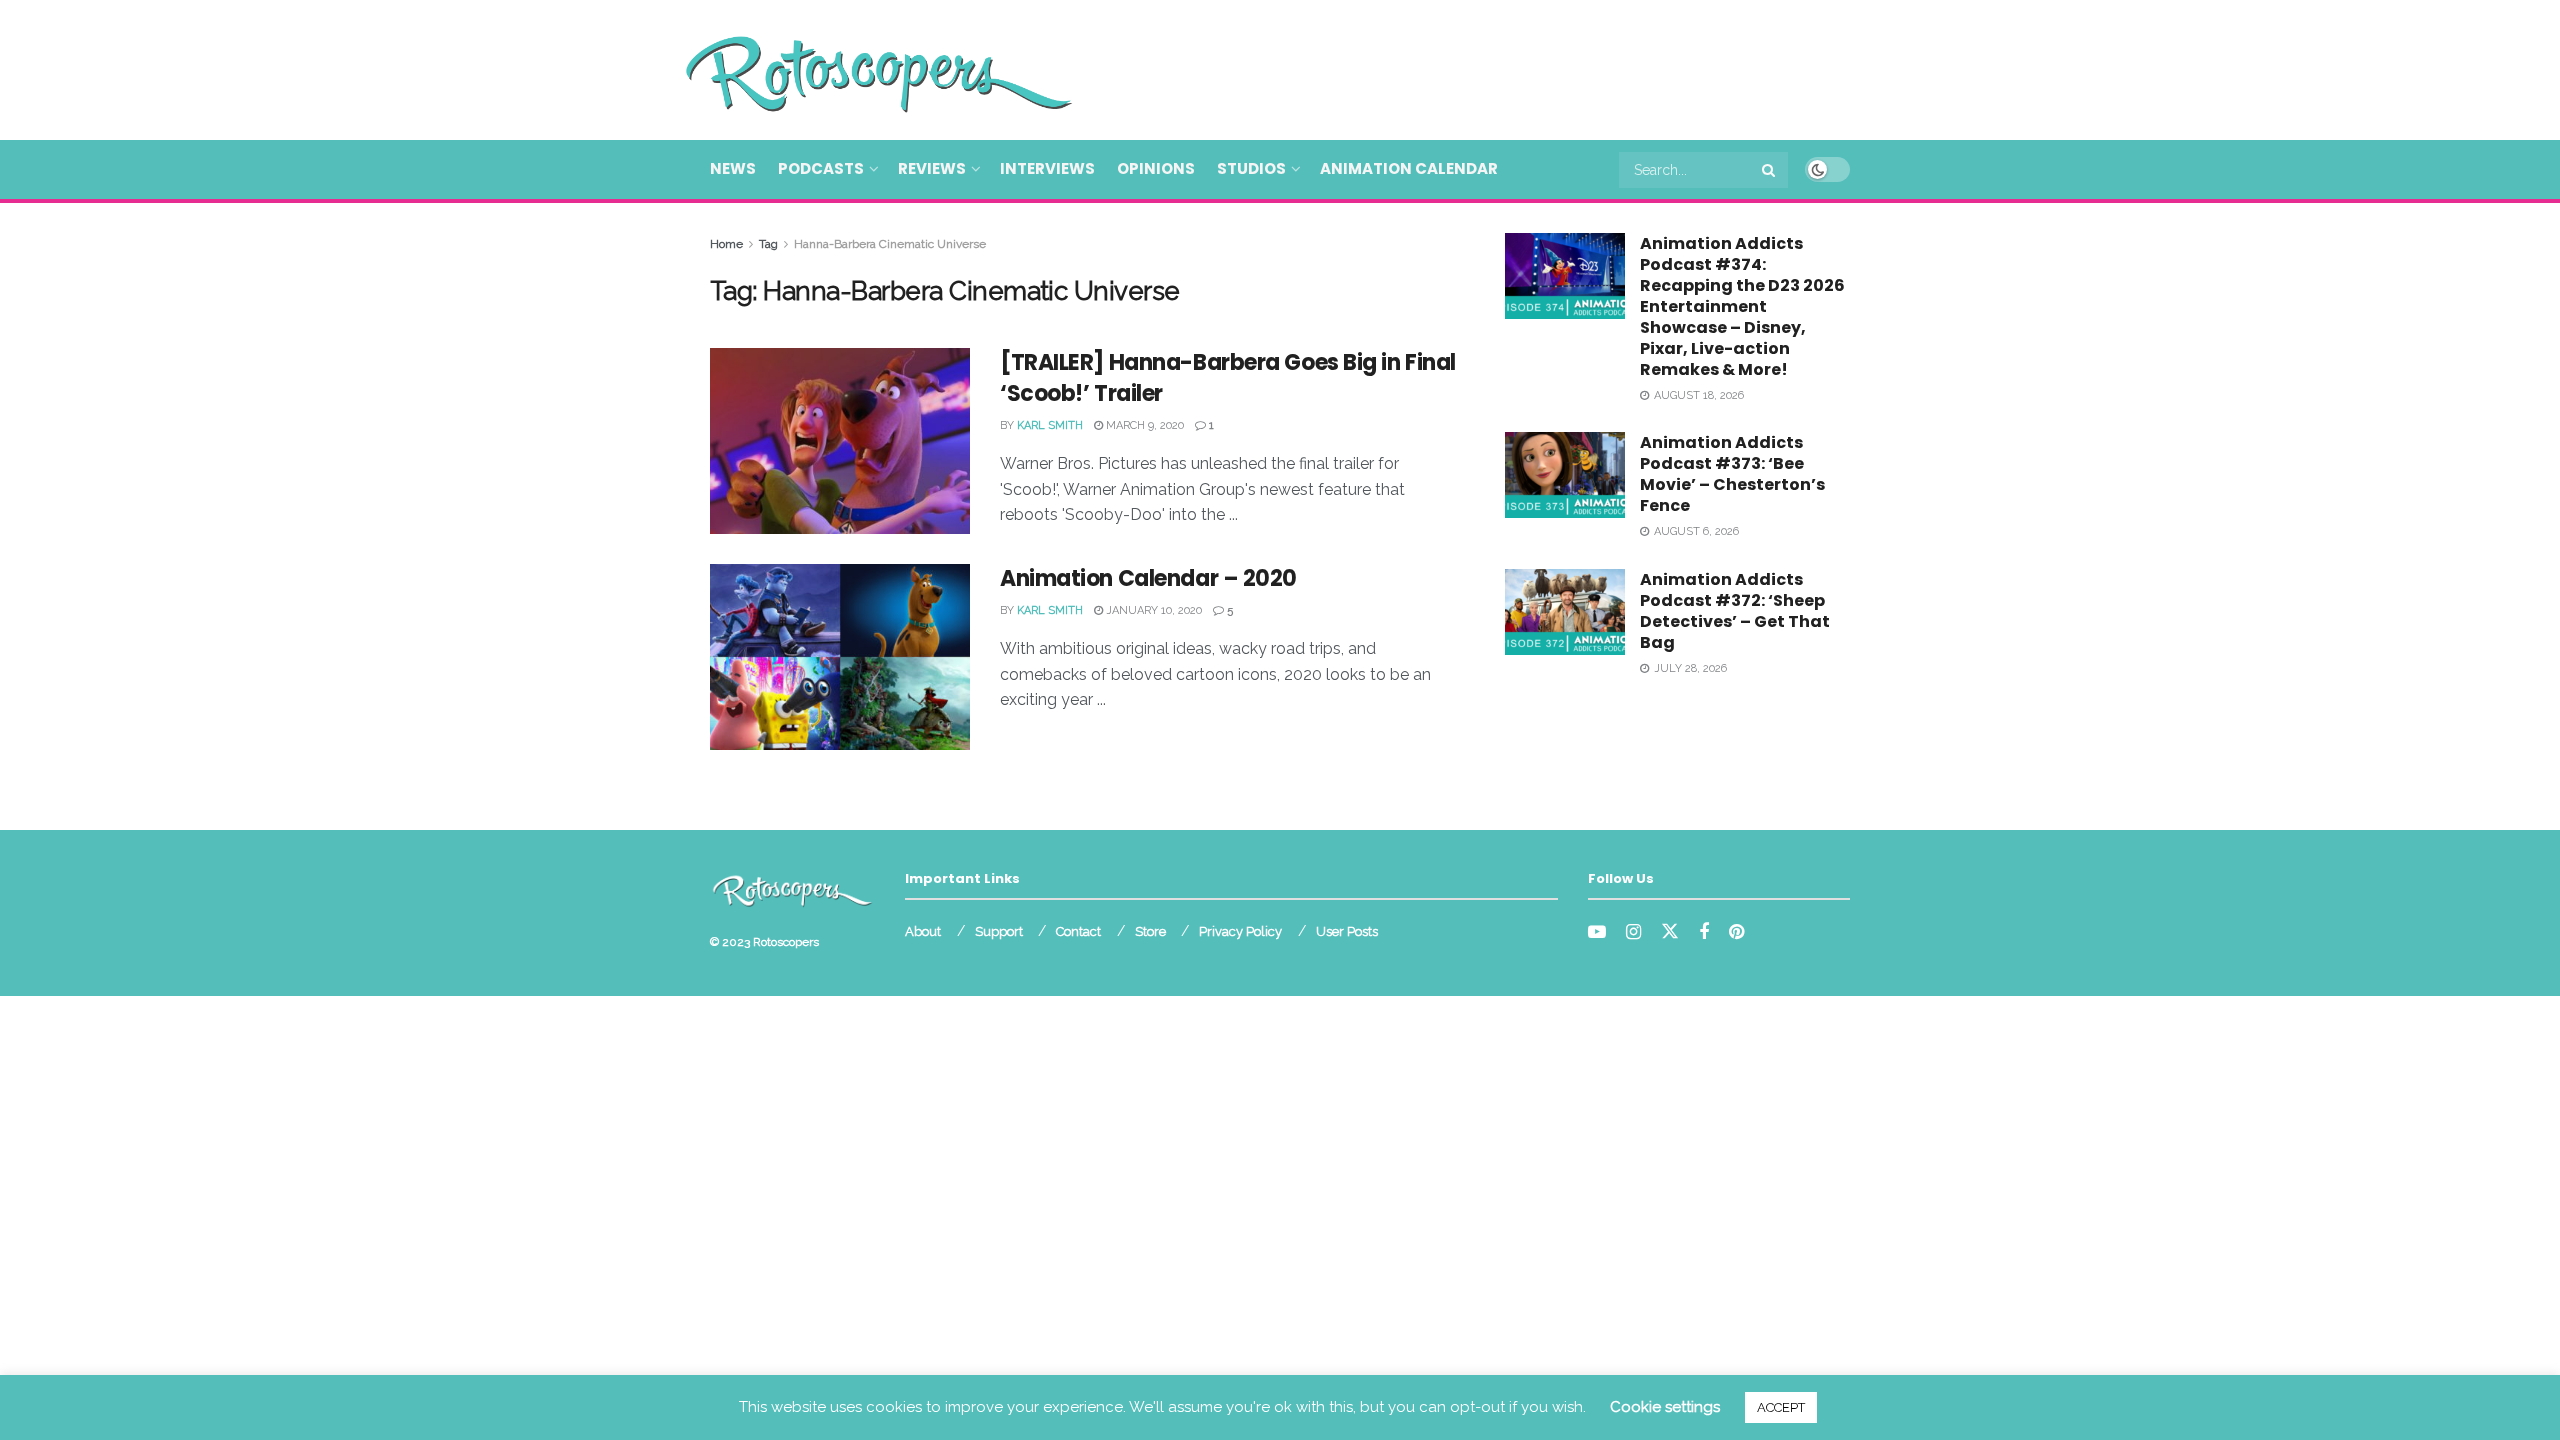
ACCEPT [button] (1781, 1407)
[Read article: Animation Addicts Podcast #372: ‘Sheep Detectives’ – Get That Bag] (1565, 612)
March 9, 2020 (1143, 425)
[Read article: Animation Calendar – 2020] (840, 657)
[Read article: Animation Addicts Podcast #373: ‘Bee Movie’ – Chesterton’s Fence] (1565, 475)
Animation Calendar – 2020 (1148, 578)
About (923, 931)
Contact (1078, 931)
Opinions (1156, 168)
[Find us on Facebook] (1704, 932)
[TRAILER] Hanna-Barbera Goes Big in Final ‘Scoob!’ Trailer (1228, 378)
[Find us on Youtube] (1597, 932)
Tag (768, 244)
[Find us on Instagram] (1633, 932)
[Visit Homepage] (850, 70)
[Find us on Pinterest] (1736, 932)
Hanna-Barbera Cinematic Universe (890, 244)
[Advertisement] (1486, 67)
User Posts (1347, 931)
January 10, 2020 (1152, 610)
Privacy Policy (1240, 931)
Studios (1251, 168)
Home (726, 244)
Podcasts (821, 168)
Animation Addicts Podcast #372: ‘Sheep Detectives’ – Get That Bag (1735, 611)
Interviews (1047, 168)
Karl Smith (1050, 425)
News (733, 168)
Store (1150, 931)
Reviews (932, 168)
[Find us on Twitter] (1670, 932)
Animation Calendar (1409, 168)
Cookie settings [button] (1665, 1407)
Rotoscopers (786, 942)
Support (999, 931)
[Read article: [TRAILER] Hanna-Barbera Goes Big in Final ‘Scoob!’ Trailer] (840, 441)
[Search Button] (1770, 170)
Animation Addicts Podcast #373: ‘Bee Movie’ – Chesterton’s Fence (1732, 474)
